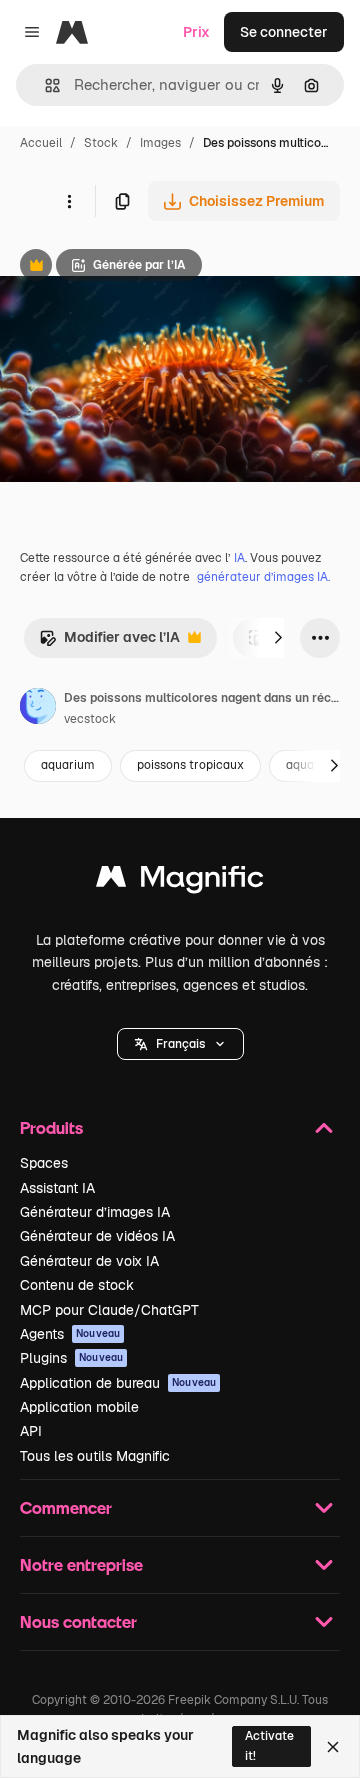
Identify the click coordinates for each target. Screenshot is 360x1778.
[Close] (333, 1747)
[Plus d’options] (69, 201)
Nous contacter (78, 1621)
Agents (70, 1334)
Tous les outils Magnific (95, 1456)
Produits (51, 1127)
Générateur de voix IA (89, 1261)
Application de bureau (118, 1383)
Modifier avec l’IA (109, 642)
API (31, 1431)
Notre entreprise (81, 1564)
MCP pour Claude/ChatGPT (109, 1310)
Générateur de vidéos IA (97, 1236)
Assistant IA (57, 1188)
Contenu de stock (77, 1285)
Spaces (44, 1163)
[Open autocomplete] (44, 85)
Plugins (71, 1358)
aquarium (68, 765)
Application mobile (79, 1407)
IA (239, 558)
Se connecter (284, 32)
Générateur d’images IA (95, 1212)
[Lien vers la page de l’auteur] (38, 709)
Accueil (41, 143)
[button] (180, 1044)
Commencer (66, 1507)
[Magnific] (180, 881)
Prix (196, 32)
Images (160, 143)
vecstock (90, 719)
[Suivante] (278, 638)
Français (180, 1044)
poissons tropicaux (190, 765)
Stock (101, 143)
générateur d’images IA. (263, 577)
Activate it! (269, 1745)
